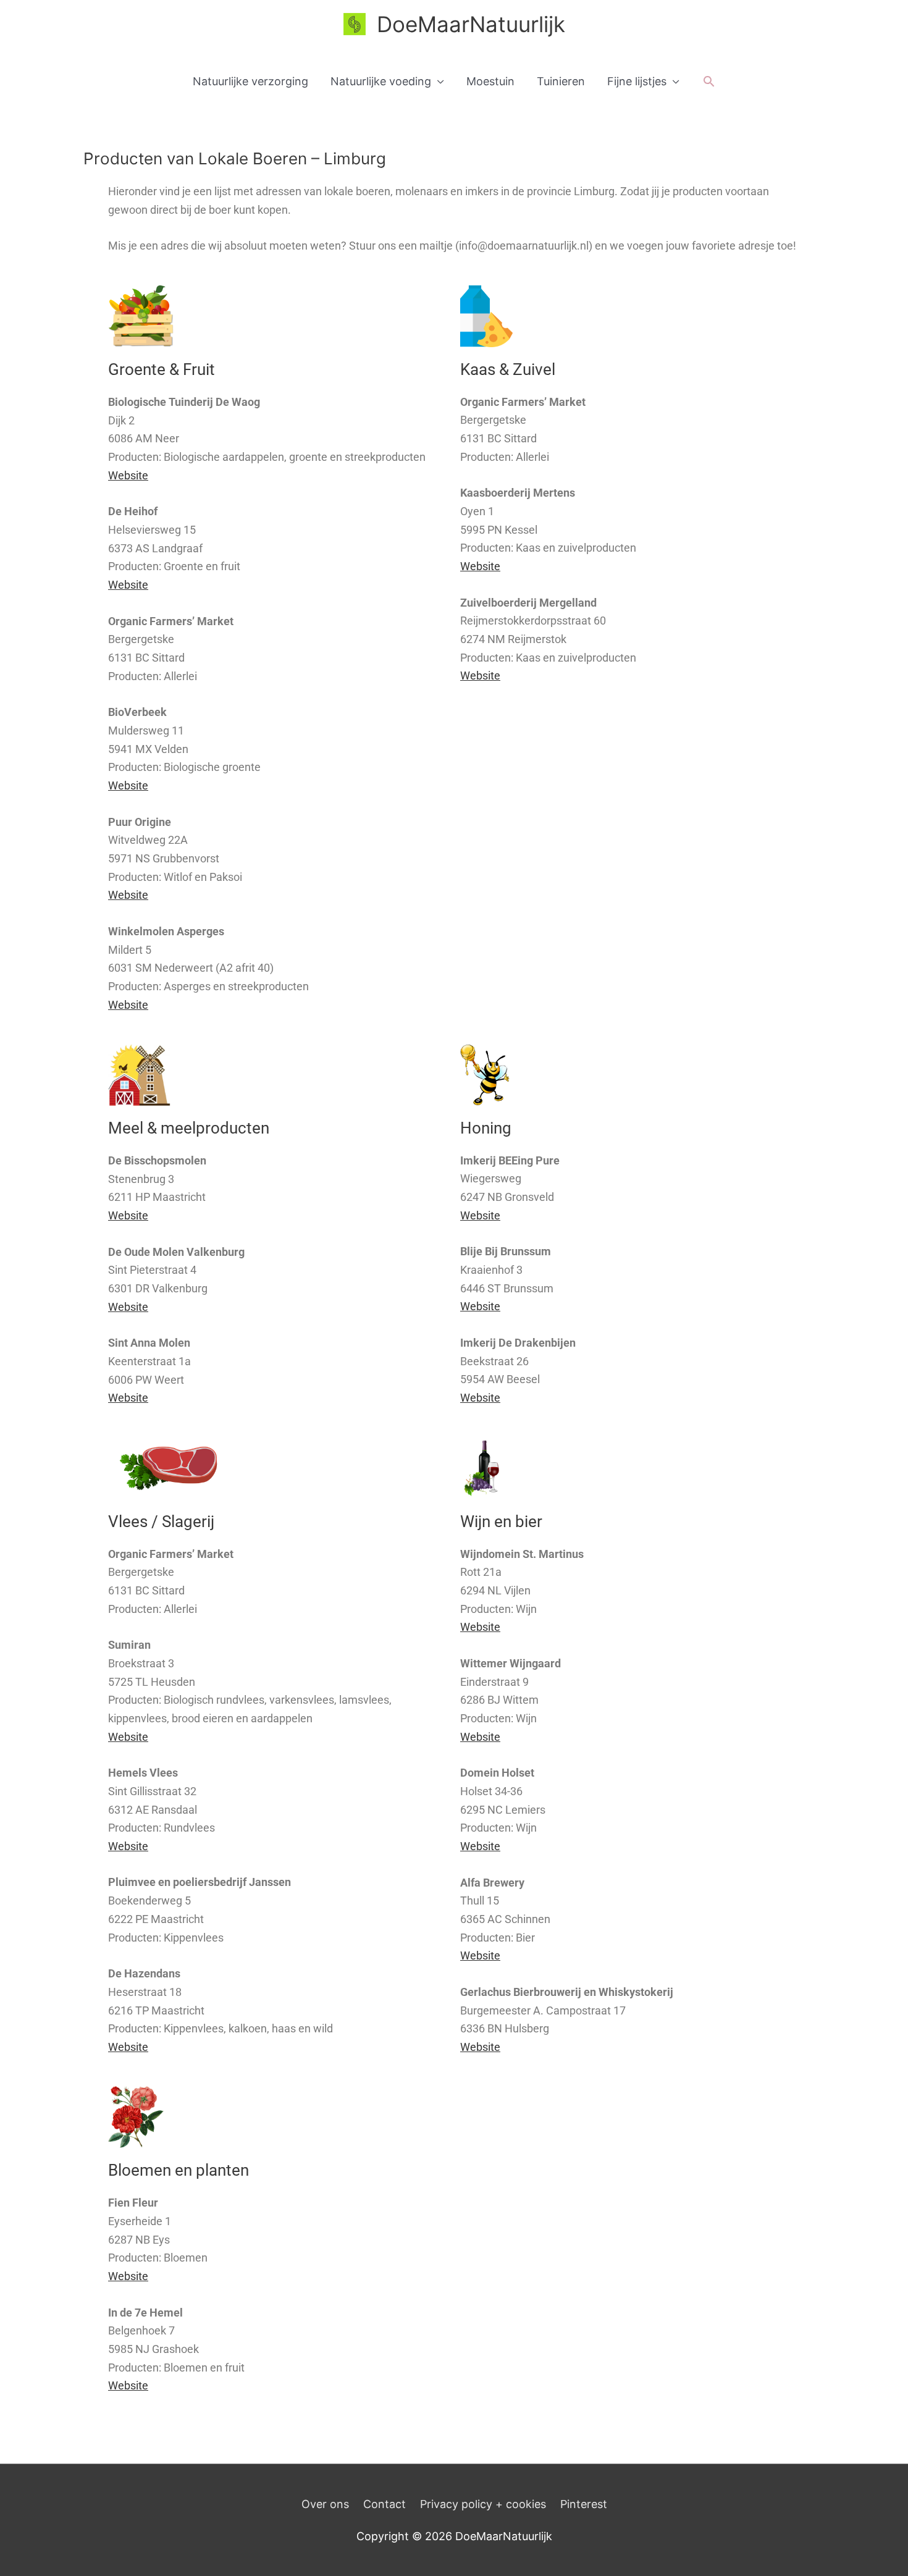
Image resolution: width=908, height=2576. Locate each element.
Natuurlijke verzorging (250, 81)
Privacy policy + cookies (483, 2504)
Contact (385, 2504)
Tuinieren (561, 81)
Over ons (325, 2504)
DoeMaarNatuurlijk (471, 24)
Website (128, 475)
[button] (709, 81)
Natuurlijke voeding (381, 81)
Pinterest (584, 2504)
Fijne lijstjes (637, 81)
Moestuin (490, 81)
